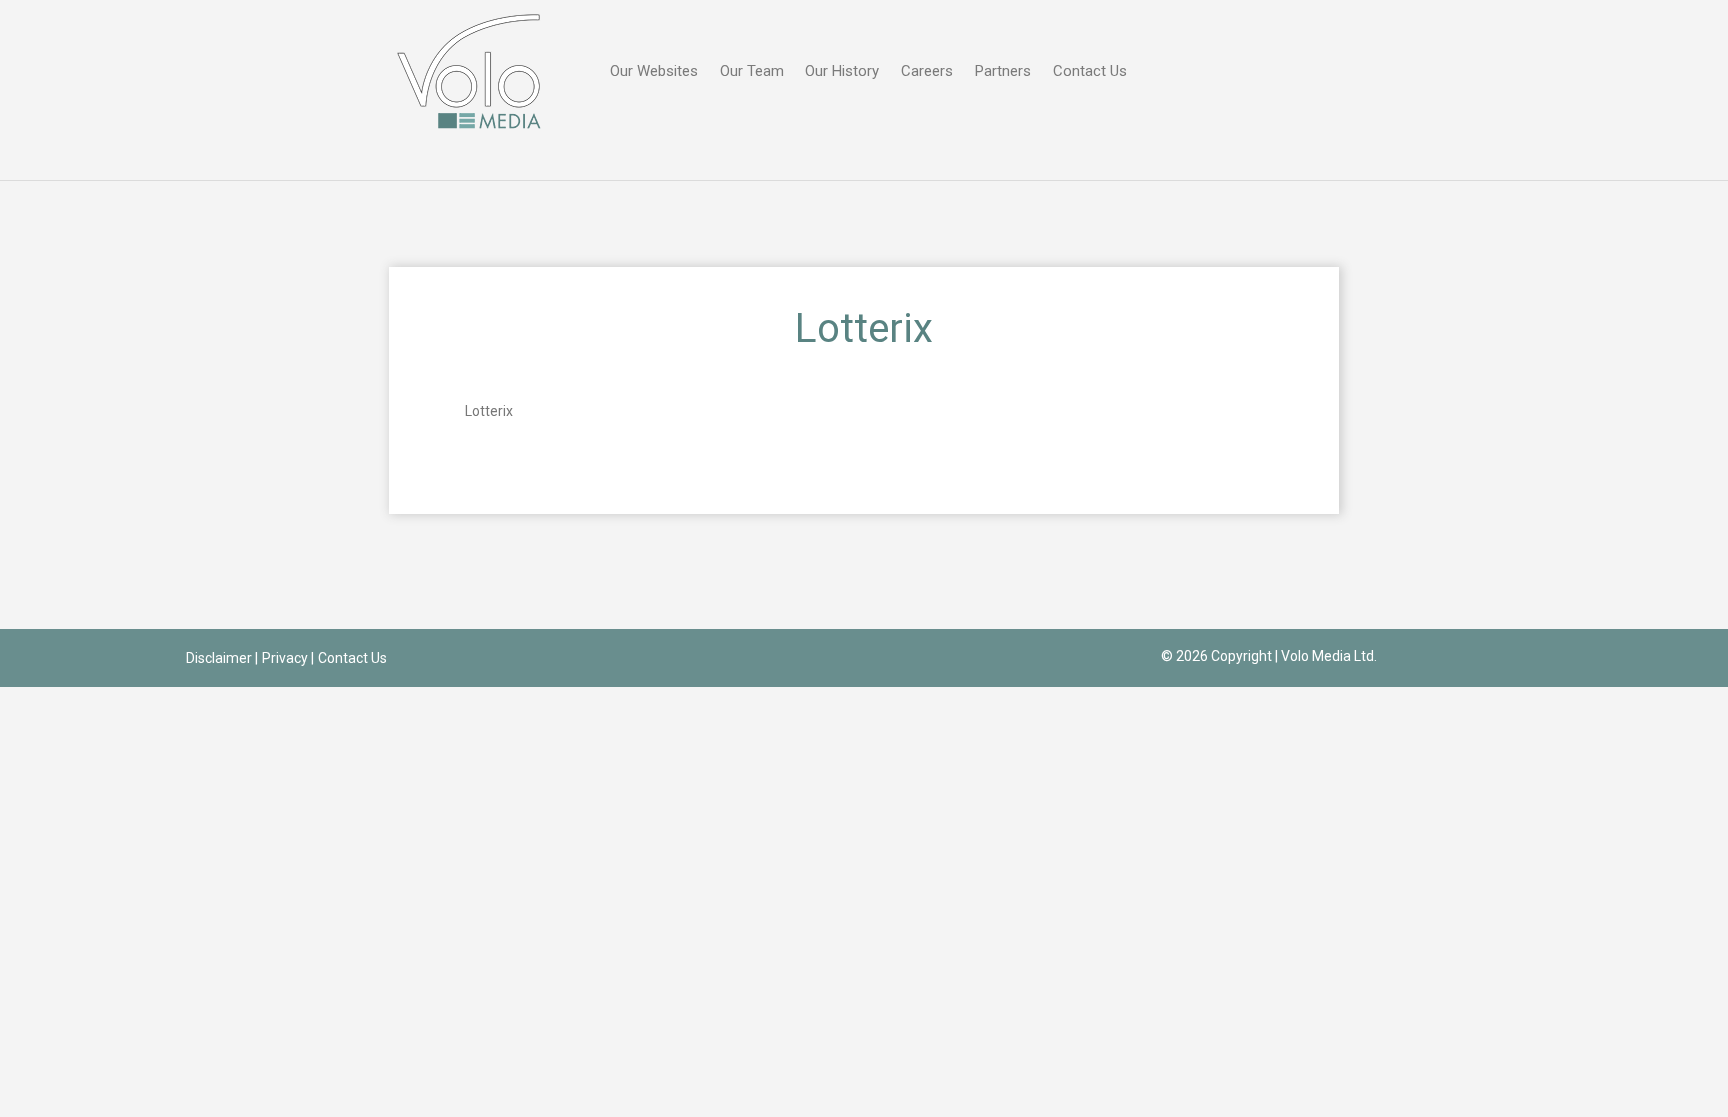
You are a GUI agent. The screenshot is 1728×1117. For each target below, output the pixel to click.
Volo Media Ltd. (1329, 656)
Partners (1003, 71)
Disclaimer (219, 658)
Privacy (285, 658)
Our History (842, 71)
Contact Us (1090, 71)
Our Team (752, 71)
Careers (927, 71)
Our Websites (654, 71)
